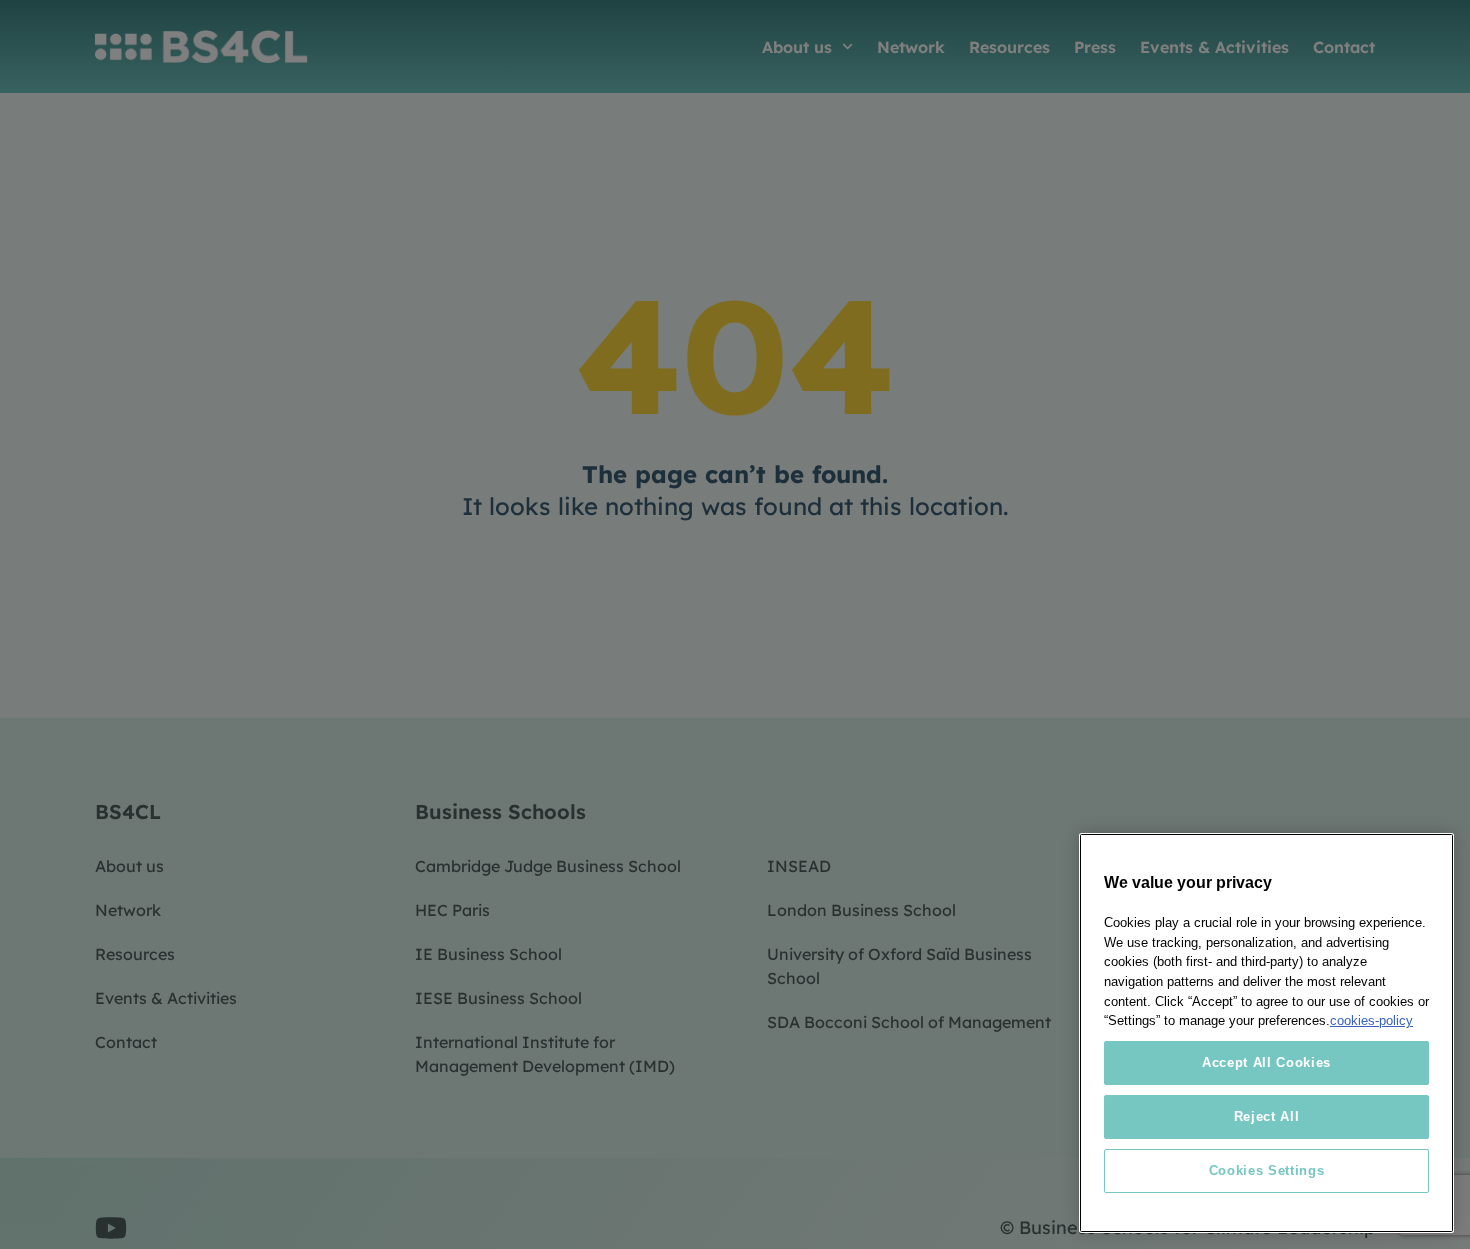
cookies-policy (1371, 1020)
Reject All (1267, 1116)
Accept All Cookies (1266, 1062)
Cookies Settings (1267, 1170)
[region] (1266, 1033)
